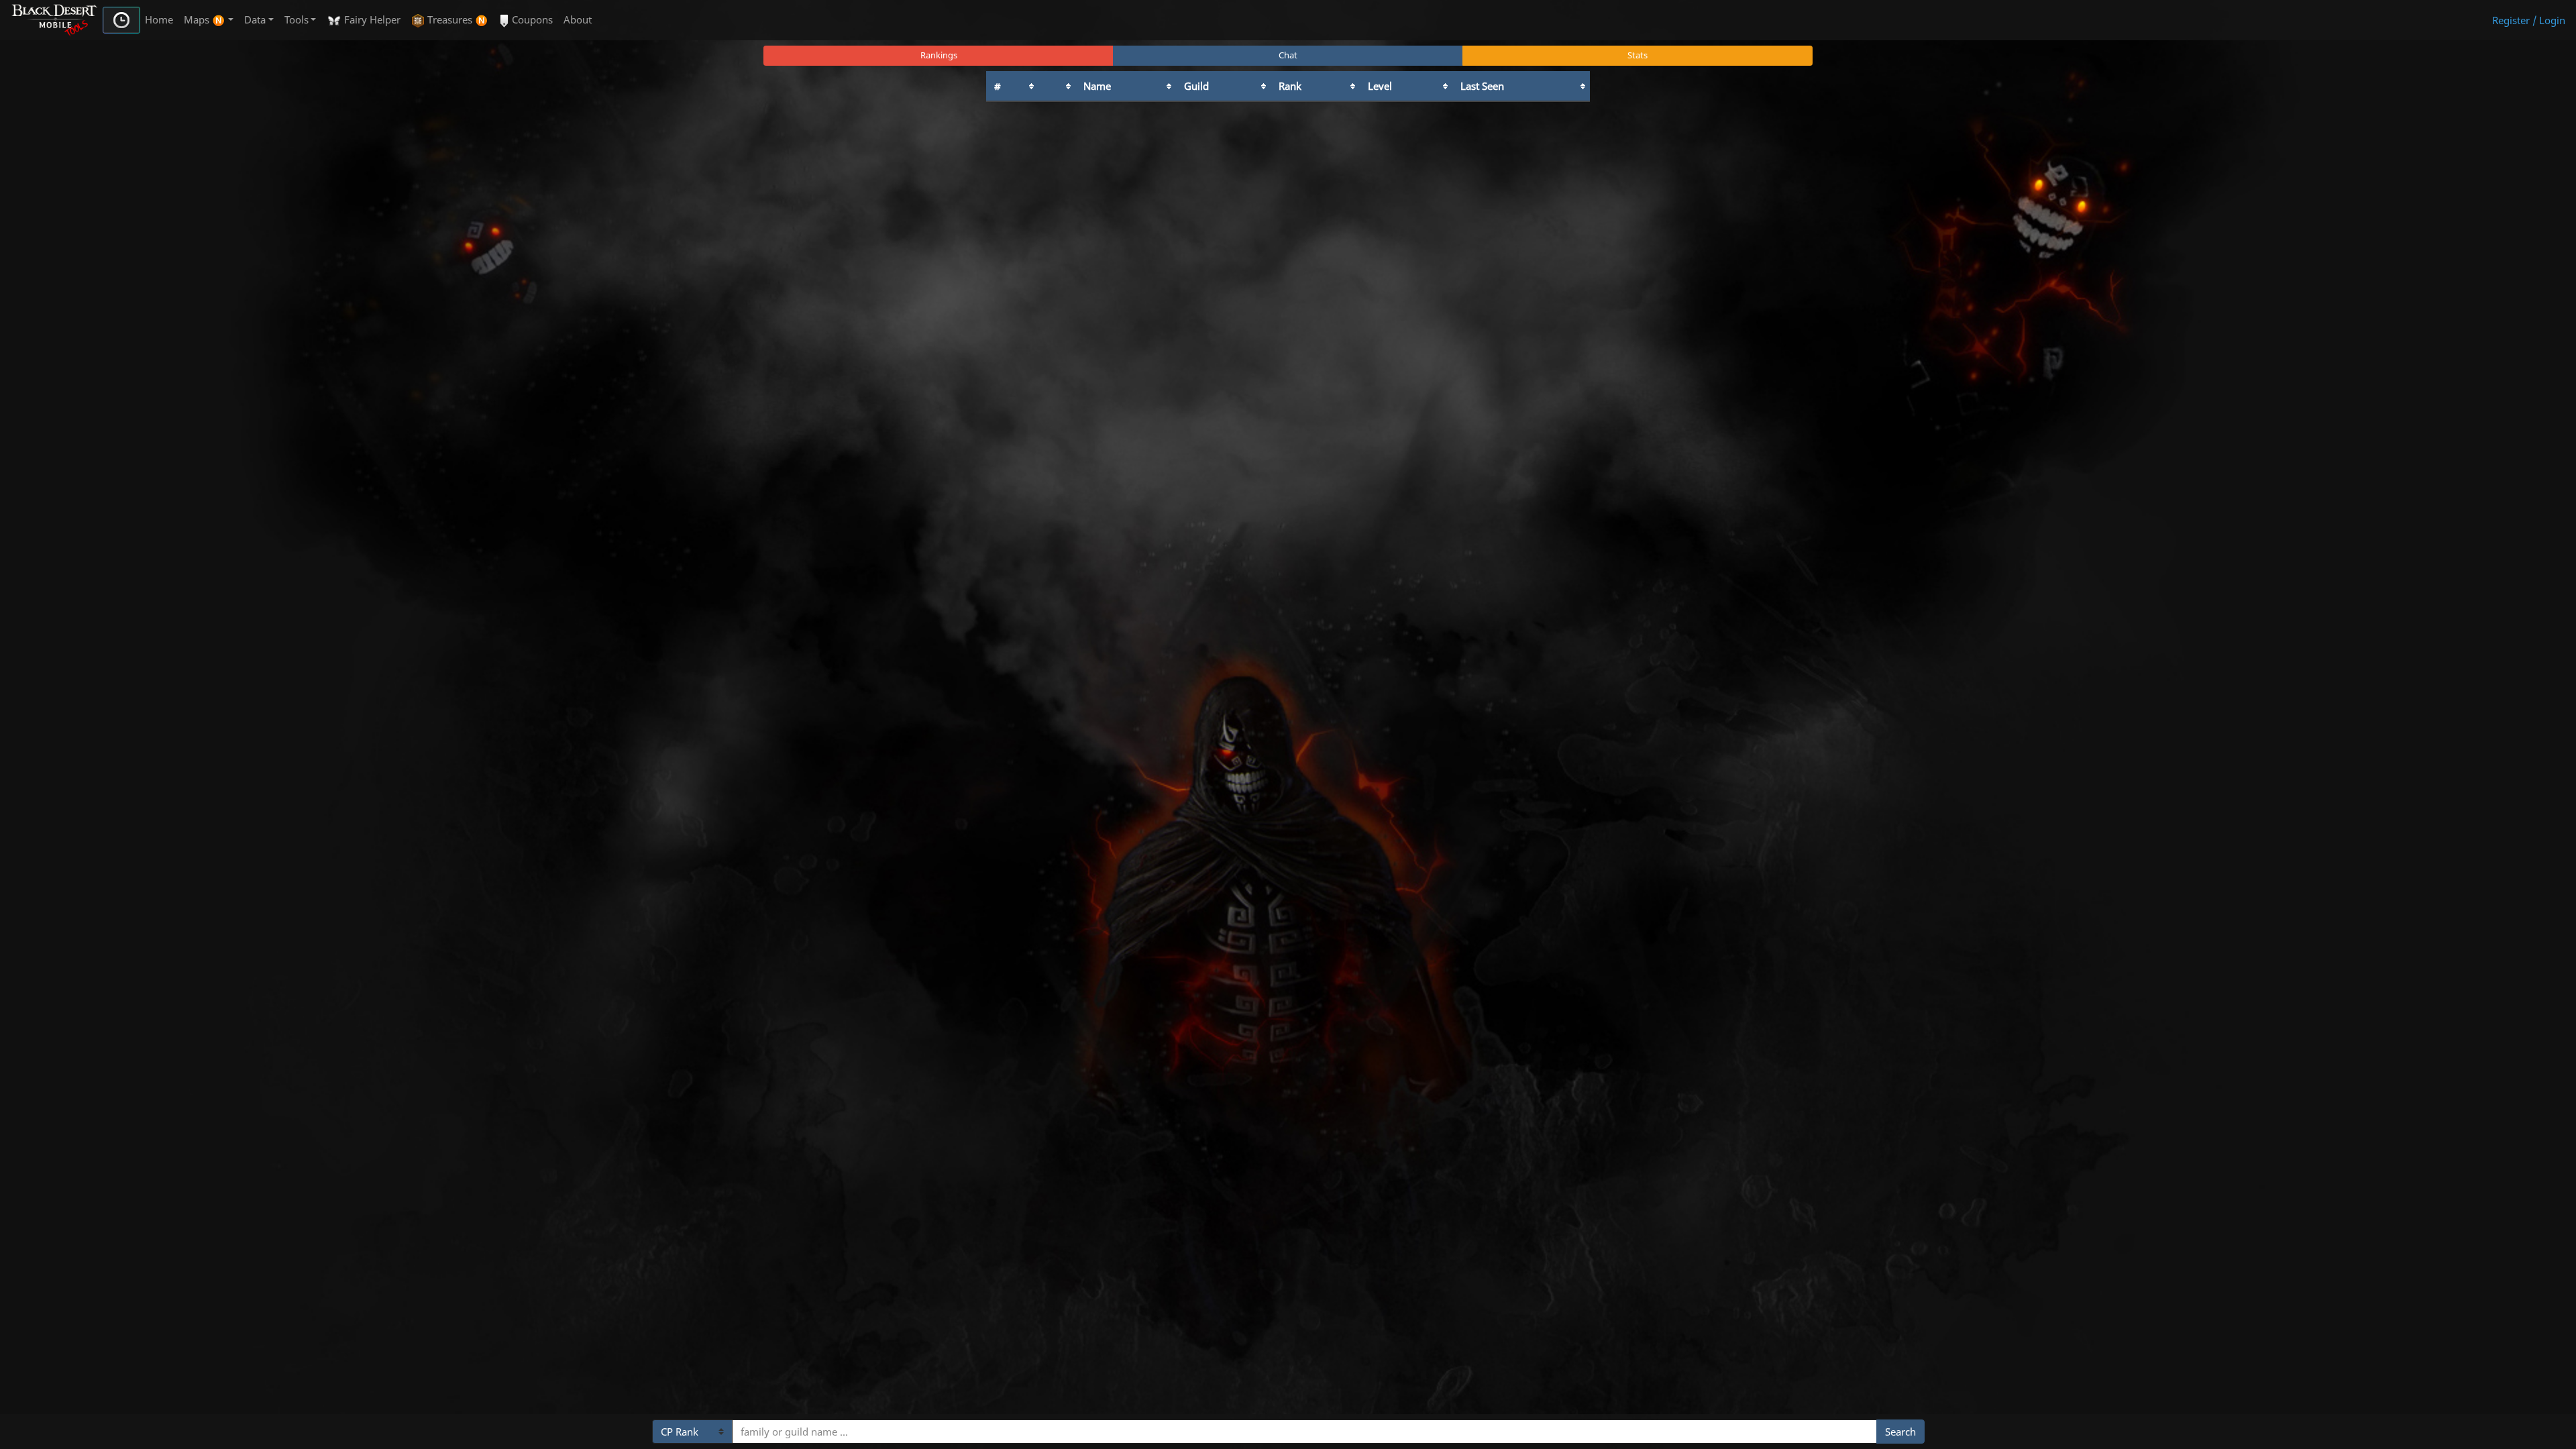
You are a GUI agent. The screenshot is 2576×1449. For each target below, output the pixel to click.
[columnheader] (1012, 86)
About (578, 19)
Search (1900, 1432)
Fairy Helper (371, 19)
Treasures (450, 19)
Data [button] (255, 19)
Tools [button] (297, 19)
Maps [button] (198, 19)
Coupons (531, 19)
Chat (1288, 55)
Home (159, 19)
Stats (1638, 55)
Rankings (939, 55)
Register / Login (2529, 20)
